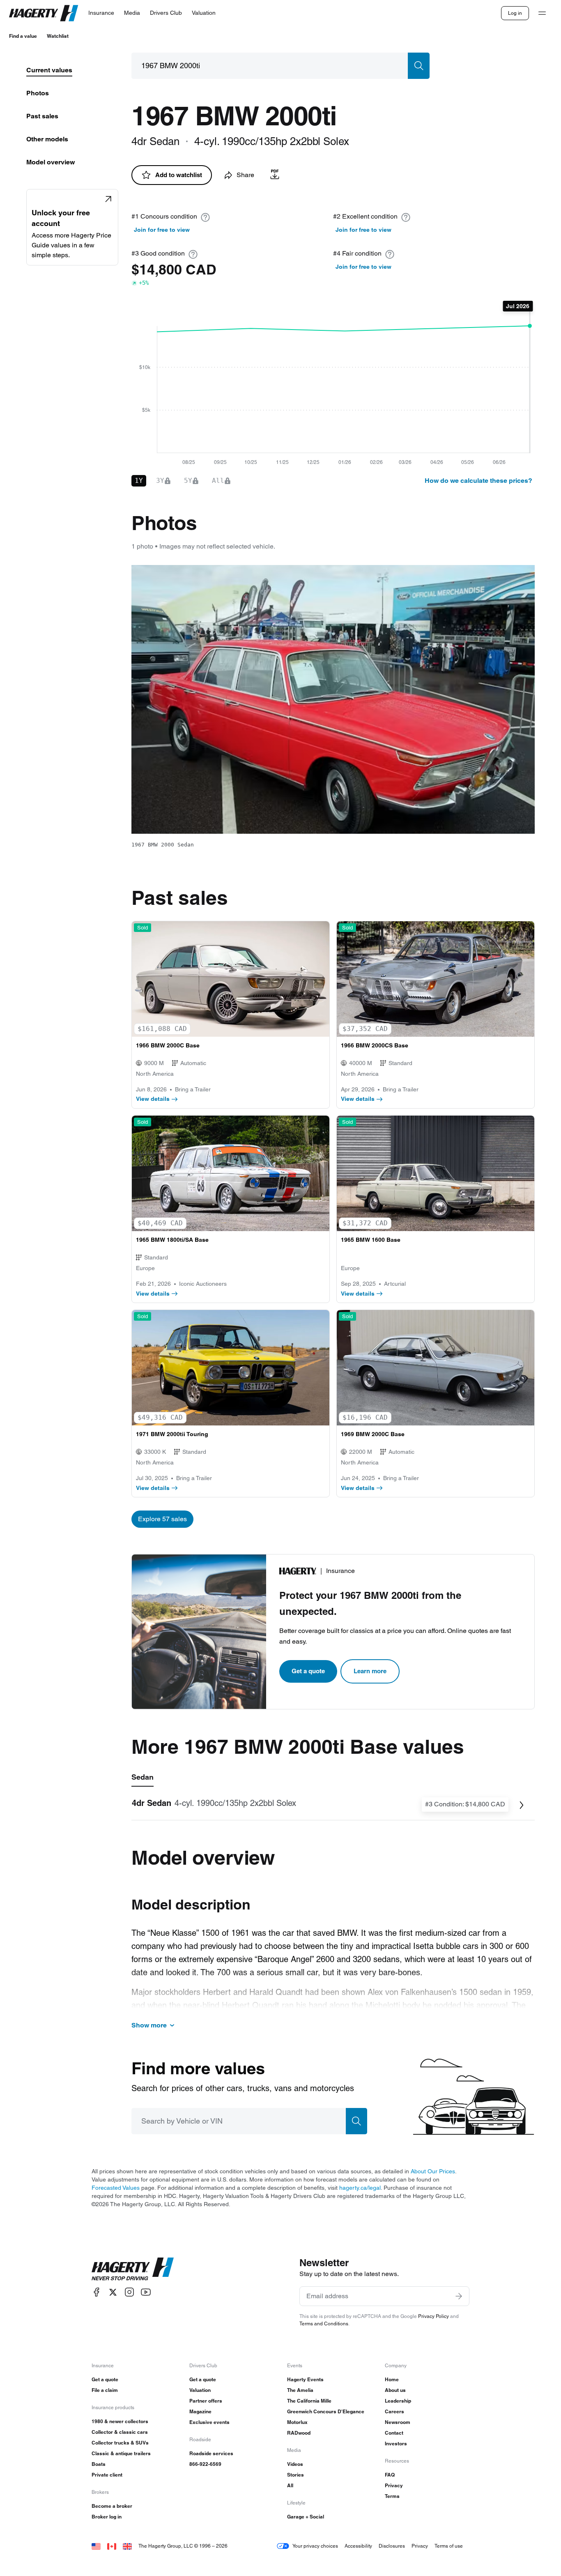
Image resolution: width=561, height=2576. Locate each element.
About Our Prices (433, 2171)
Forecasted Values (116, 2188)
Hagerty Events (305, 2379)
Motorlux (297, 2422)
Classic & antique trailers (121, 2453)
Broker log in (107, 2517)
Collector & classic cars (120, 2432)
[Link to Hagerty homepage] (133, 2269)
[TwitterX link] (113, 2292)
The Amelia (300, 2390)
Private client (107, 2475)
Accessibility (358, 2546)
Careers (394, 2411)
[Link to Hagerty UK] (127, 2546)
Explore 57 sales (162, 1519)
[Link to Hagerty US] (96, 2546)
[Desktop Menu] (542, 13)
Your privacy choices (315, 2546)
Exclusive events (209, 2422)
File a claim (105, 2390)
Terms (392, 2496)
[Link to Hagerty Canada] (112, 2546)
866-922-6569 (205, 2464)
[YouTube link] (146, 2292)
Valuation (200, 2390)
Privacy (394, 2485)
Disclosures (392, 2546)
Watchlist (58, 36)
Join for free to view (162, 230)
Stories (295, 2475)
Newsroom (398, 2422)
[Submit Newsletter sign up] (459, 2296)
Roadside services (211, 2453)
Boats (99, 2464)
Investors (396, 2443)
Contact (394, 2433)
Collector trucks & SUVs (120, 2443)
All (290, 2485)
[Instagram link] (129, 2292)
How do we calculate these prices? (478, 481)
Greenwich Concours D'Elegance (326, 2411)
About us (395, 2390)
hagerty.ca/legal (360, 2188)
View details (153, 1099)
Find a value (23, 36)
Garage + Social (306, 2517)
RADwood (299, 2433)
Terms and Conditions (324, 2323)
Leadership (398, 2401)
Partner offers (206, 2401)
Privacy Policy (433, 2316)
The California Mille (309, 2401)
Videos (295, 2464)
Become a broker (112, 2506)
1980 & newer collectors (120, 2421)
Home (392, 2379)
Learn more (370, 1671)
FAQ (390, 2475)
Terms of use (449, 2546)
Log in (515, 13)
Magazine (200, 2411)
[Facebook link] (97, 2292)
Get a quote (308, 1671)
